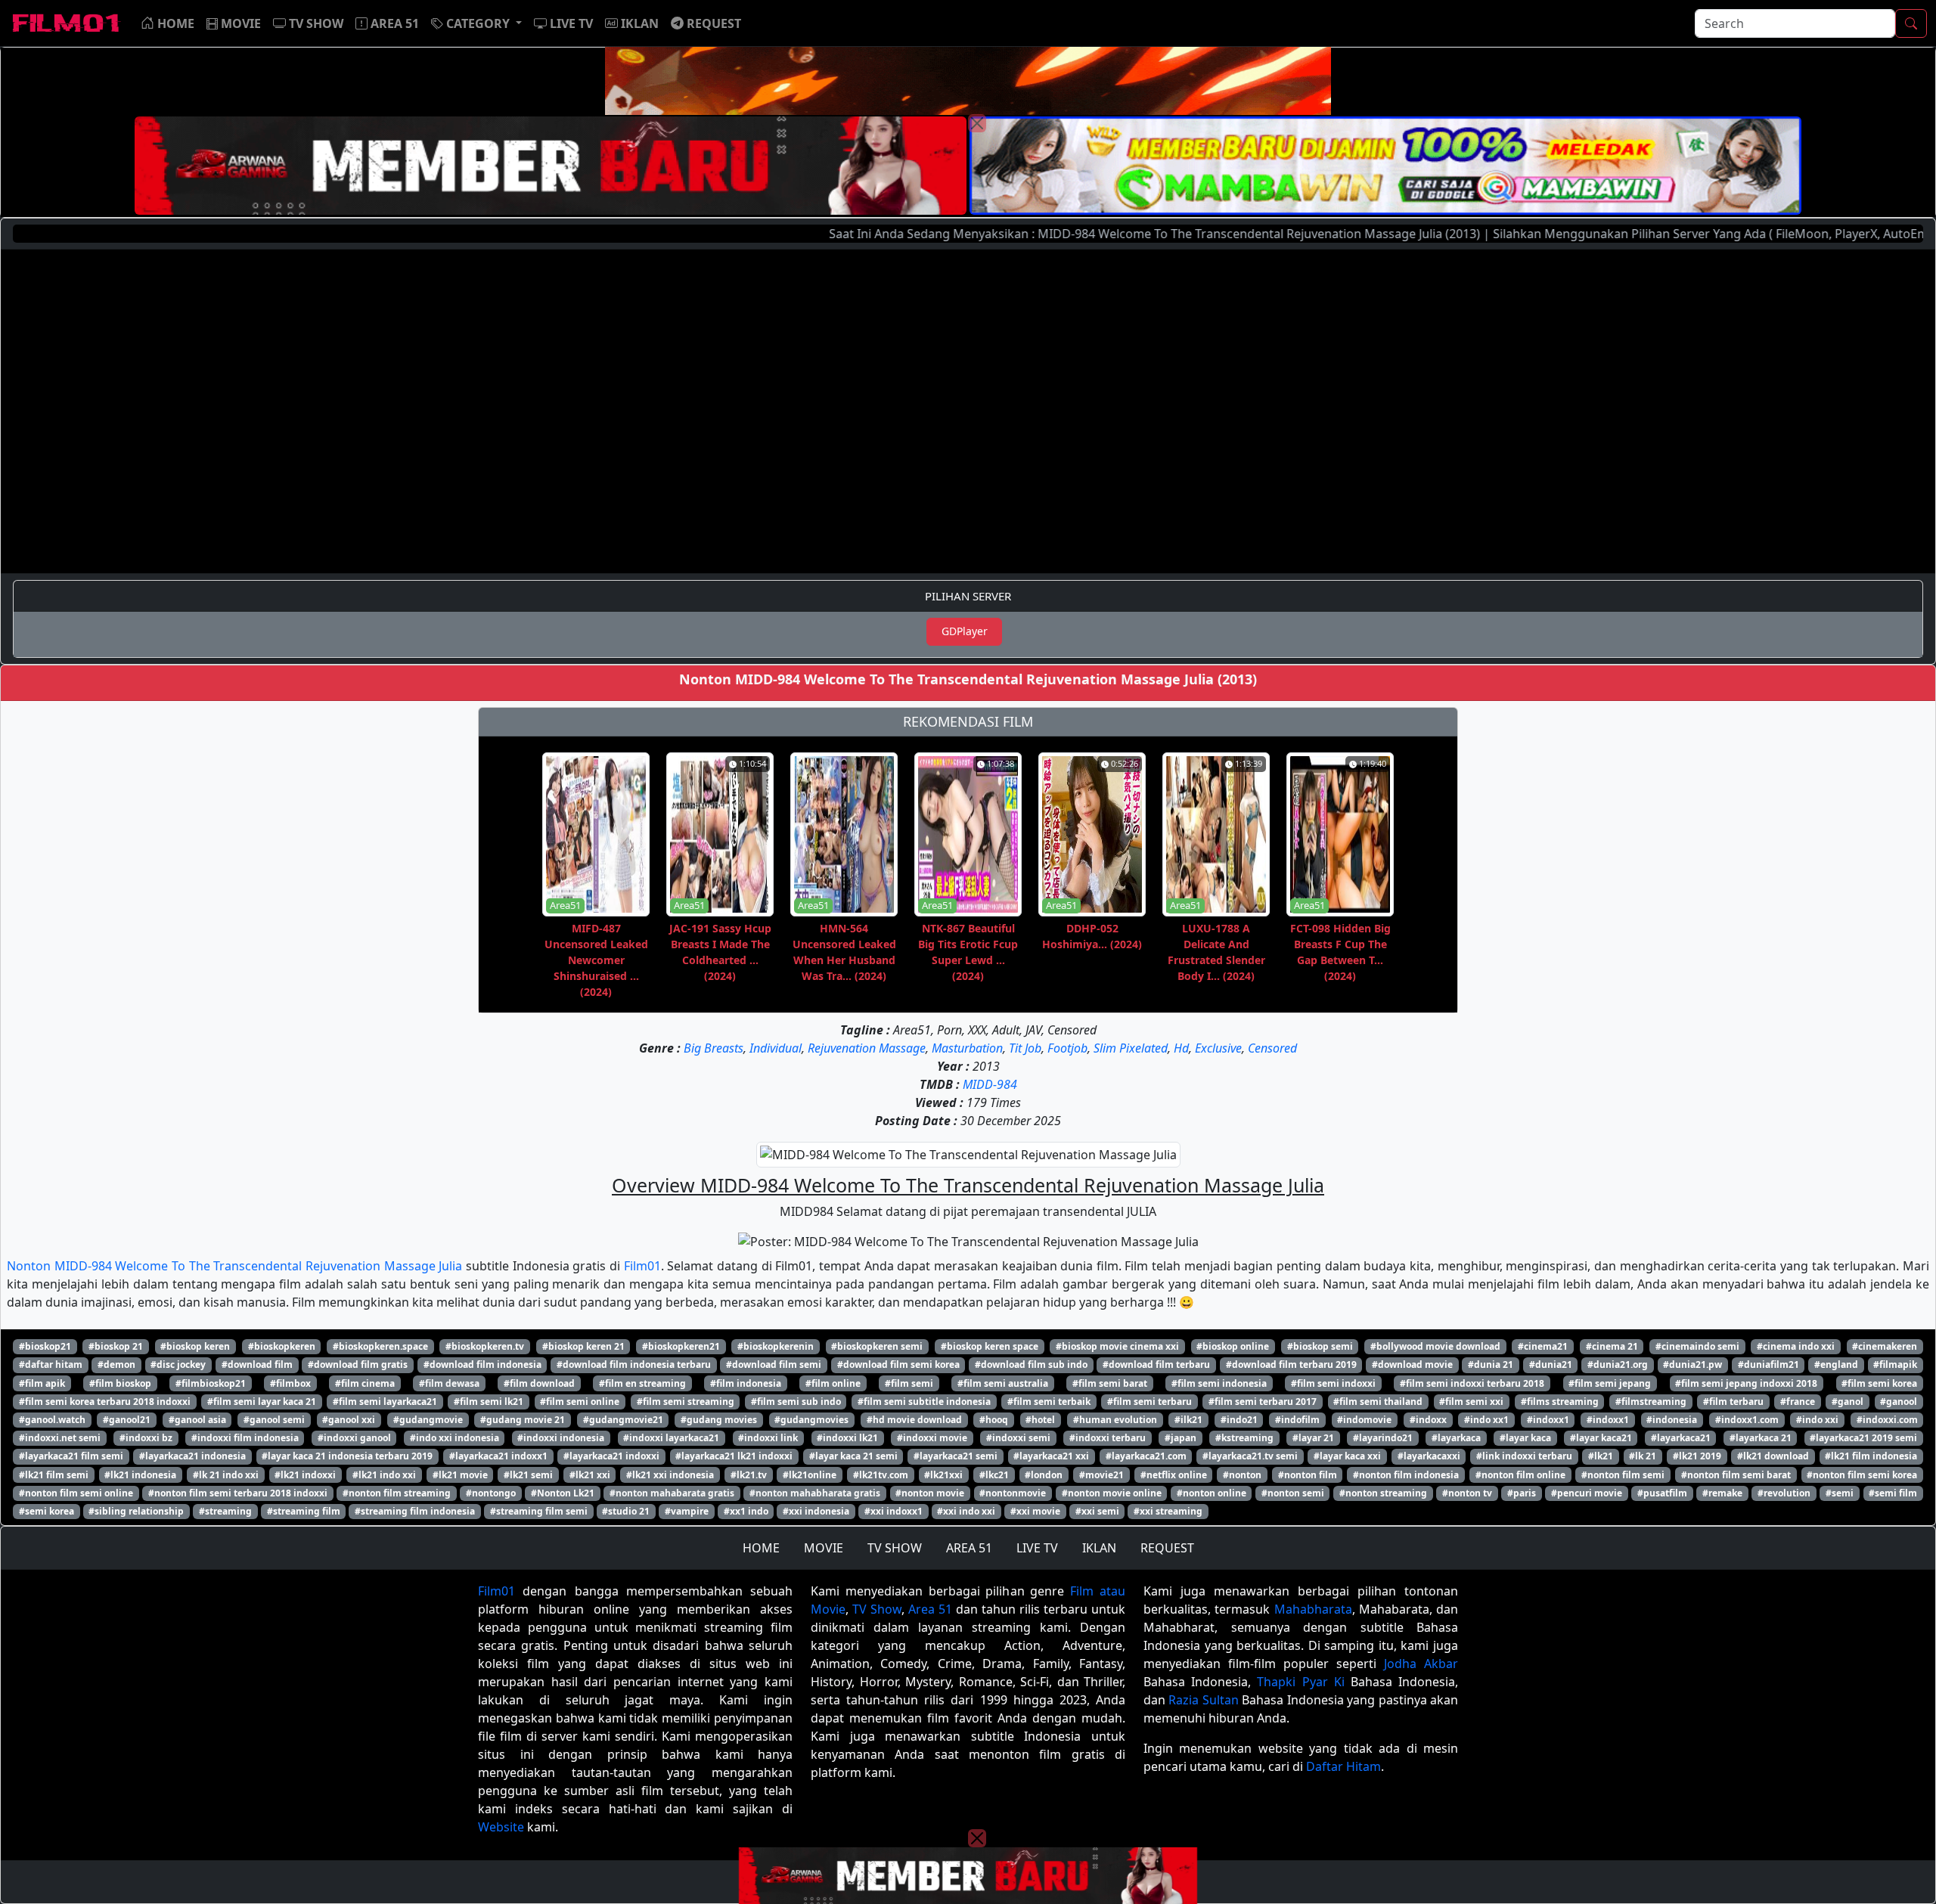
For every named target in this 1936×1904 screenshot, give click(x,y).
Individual (776, 1048)
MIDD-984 (990, 1084)
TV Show (877, 1609)
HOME (761, 1548)
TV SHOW (895, 1548)
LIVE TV (1037, 1548)
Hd (1181, 1048)
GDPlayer (965, 631)
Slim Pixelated (1131, 1048)
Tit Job (1025, 1048)
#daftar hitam (51, 1364)
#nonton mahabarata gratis (672, 1493)
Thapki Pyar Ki (1300, 1682)
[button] (476, 23)
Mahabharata (1313, 1609)
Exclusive (1218, 1048)
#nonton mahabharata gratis (815, 1493)
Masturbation (967, 1048)
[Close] (977, 123)
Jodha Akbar (1421, 1664)
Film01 (642, 1266)
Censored (1272, 1048)
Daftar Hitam (1343, 1766)
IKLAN (1099, 1548)
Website (501, 1827)
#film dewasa (449, 1383)
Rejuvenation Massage (867, 1048)
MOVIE (824, 1548)
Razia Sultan (1203, 1700)
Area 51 (930, 1609)
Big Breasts (714, 1048)
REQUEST (1167, 1548)
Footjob (1067, 1048)
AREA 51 (969, 1548)
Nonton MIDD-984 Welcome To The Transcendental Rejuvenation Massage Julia (234, 1266)
